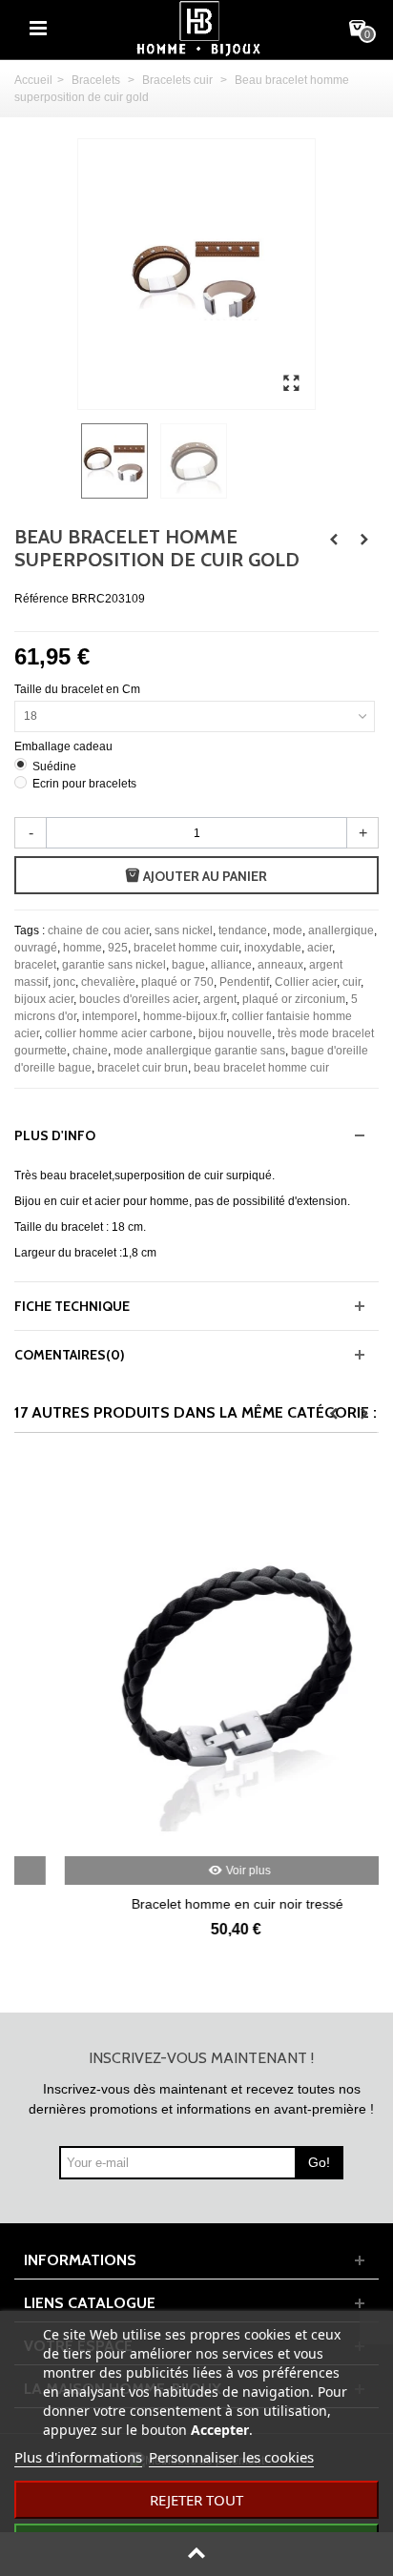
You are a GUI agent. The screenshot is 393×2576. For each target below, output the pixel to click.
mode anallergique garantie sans (199, 1051)
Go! (319, 2162)
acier (320, 948)
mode (288, 930)
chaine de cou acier (98, 930)
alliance (231, 965)
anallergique (341, 930)
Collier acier (306, 982)
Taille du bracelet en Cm (79, 689)
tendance (243, 930)
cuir (352, 982)
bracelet (35, 965)
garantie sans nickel (114, 965)
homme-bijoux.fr (185, 1016)
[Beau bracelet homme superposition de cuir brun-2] (196, 461)
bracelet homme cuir (186, 948)
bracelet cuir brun (143, 1068)
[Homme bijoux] (199, 28)
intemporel (110, 1016)
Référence (41, 599)
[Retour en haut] (196, 2554)
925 (118, 948)
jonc (64, 982)
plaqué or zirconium (294, 999)
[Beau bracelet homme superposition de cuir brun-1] (291, 384)
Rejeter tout (196, 2500)
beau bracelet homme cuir (261, 1068)
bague (188, 965)
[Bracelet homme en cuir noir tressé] (197, 1659)
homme (83, 948)
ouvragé (36, 948)
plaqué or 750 (177, 982)
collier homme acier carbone (119, 1033)
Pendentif (244, 982)
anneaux (280, 965)
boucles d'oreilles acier (138, 999)
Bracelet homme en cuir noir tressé (197, 1904)
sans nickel (184, 930)
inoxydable (273, 948)
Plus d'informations (78, 2457)
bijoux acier (44, 999)
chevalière (108, 982)
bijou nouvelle (235, 1033)
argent (220, 999)
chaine (90, 1051)
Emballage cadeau (65, 746)
